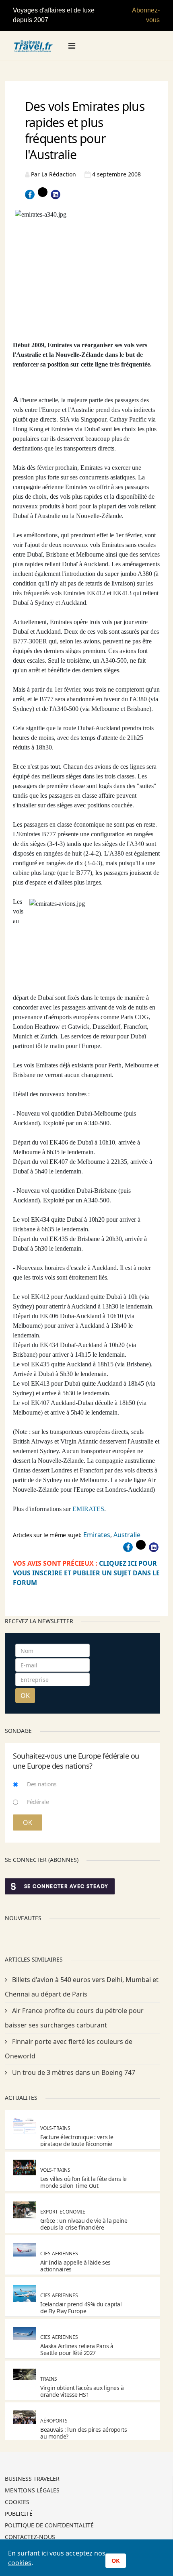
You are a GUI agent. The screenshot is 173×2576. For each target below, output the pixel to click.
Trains (49, 2379)
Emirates (97, 1535)
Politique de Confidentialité (49, 2526)
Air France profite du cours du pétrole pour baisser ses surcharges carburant (74, 2018)
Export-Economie (63, 2212)
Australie (127, 1535)
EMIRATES (88, 1509)
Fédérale (38, 1802)
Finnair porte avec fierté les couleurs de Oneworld (69, 2049)
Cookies (17, 2502)
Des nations (42, 1784)
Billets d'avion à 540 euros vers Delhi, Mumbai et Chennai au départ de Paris (82, 1987)
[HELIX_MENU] (72, 46)
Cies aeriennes (59, 2253)
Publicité (19, 2514)
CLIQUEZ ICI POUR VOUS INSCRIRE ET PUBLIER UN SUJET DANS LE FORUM (86, 1573)
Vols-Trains (55, 2128)
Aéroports (54, 2421)
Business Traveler (32, 2479)
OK (25, 1695)
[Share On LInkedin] (56, 195)
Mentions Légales (32, 2491)
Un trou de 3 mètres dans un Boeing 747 (73, 2072)
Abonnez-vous (146, 15)
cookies (20, 2563)
